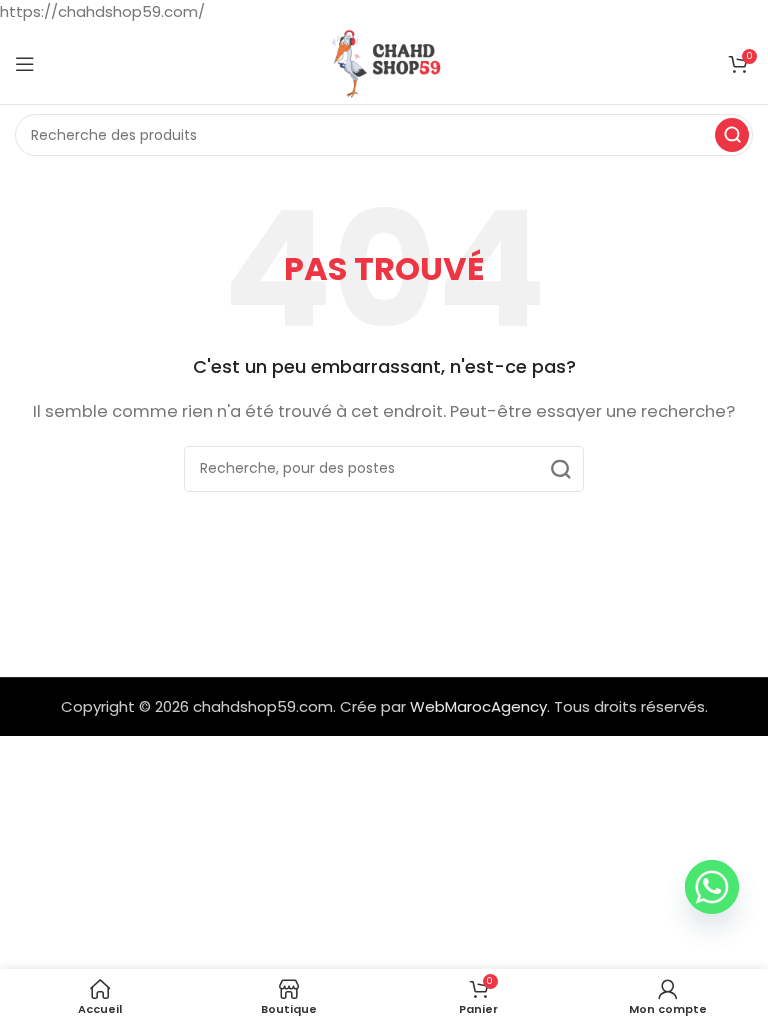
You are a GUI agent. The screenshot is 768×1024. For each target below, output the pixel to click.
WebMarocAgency (478, 706)
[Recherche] (732, 135)
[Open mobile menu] (25, 64)
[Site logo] (384, 62)
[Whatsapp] (712, 887)
